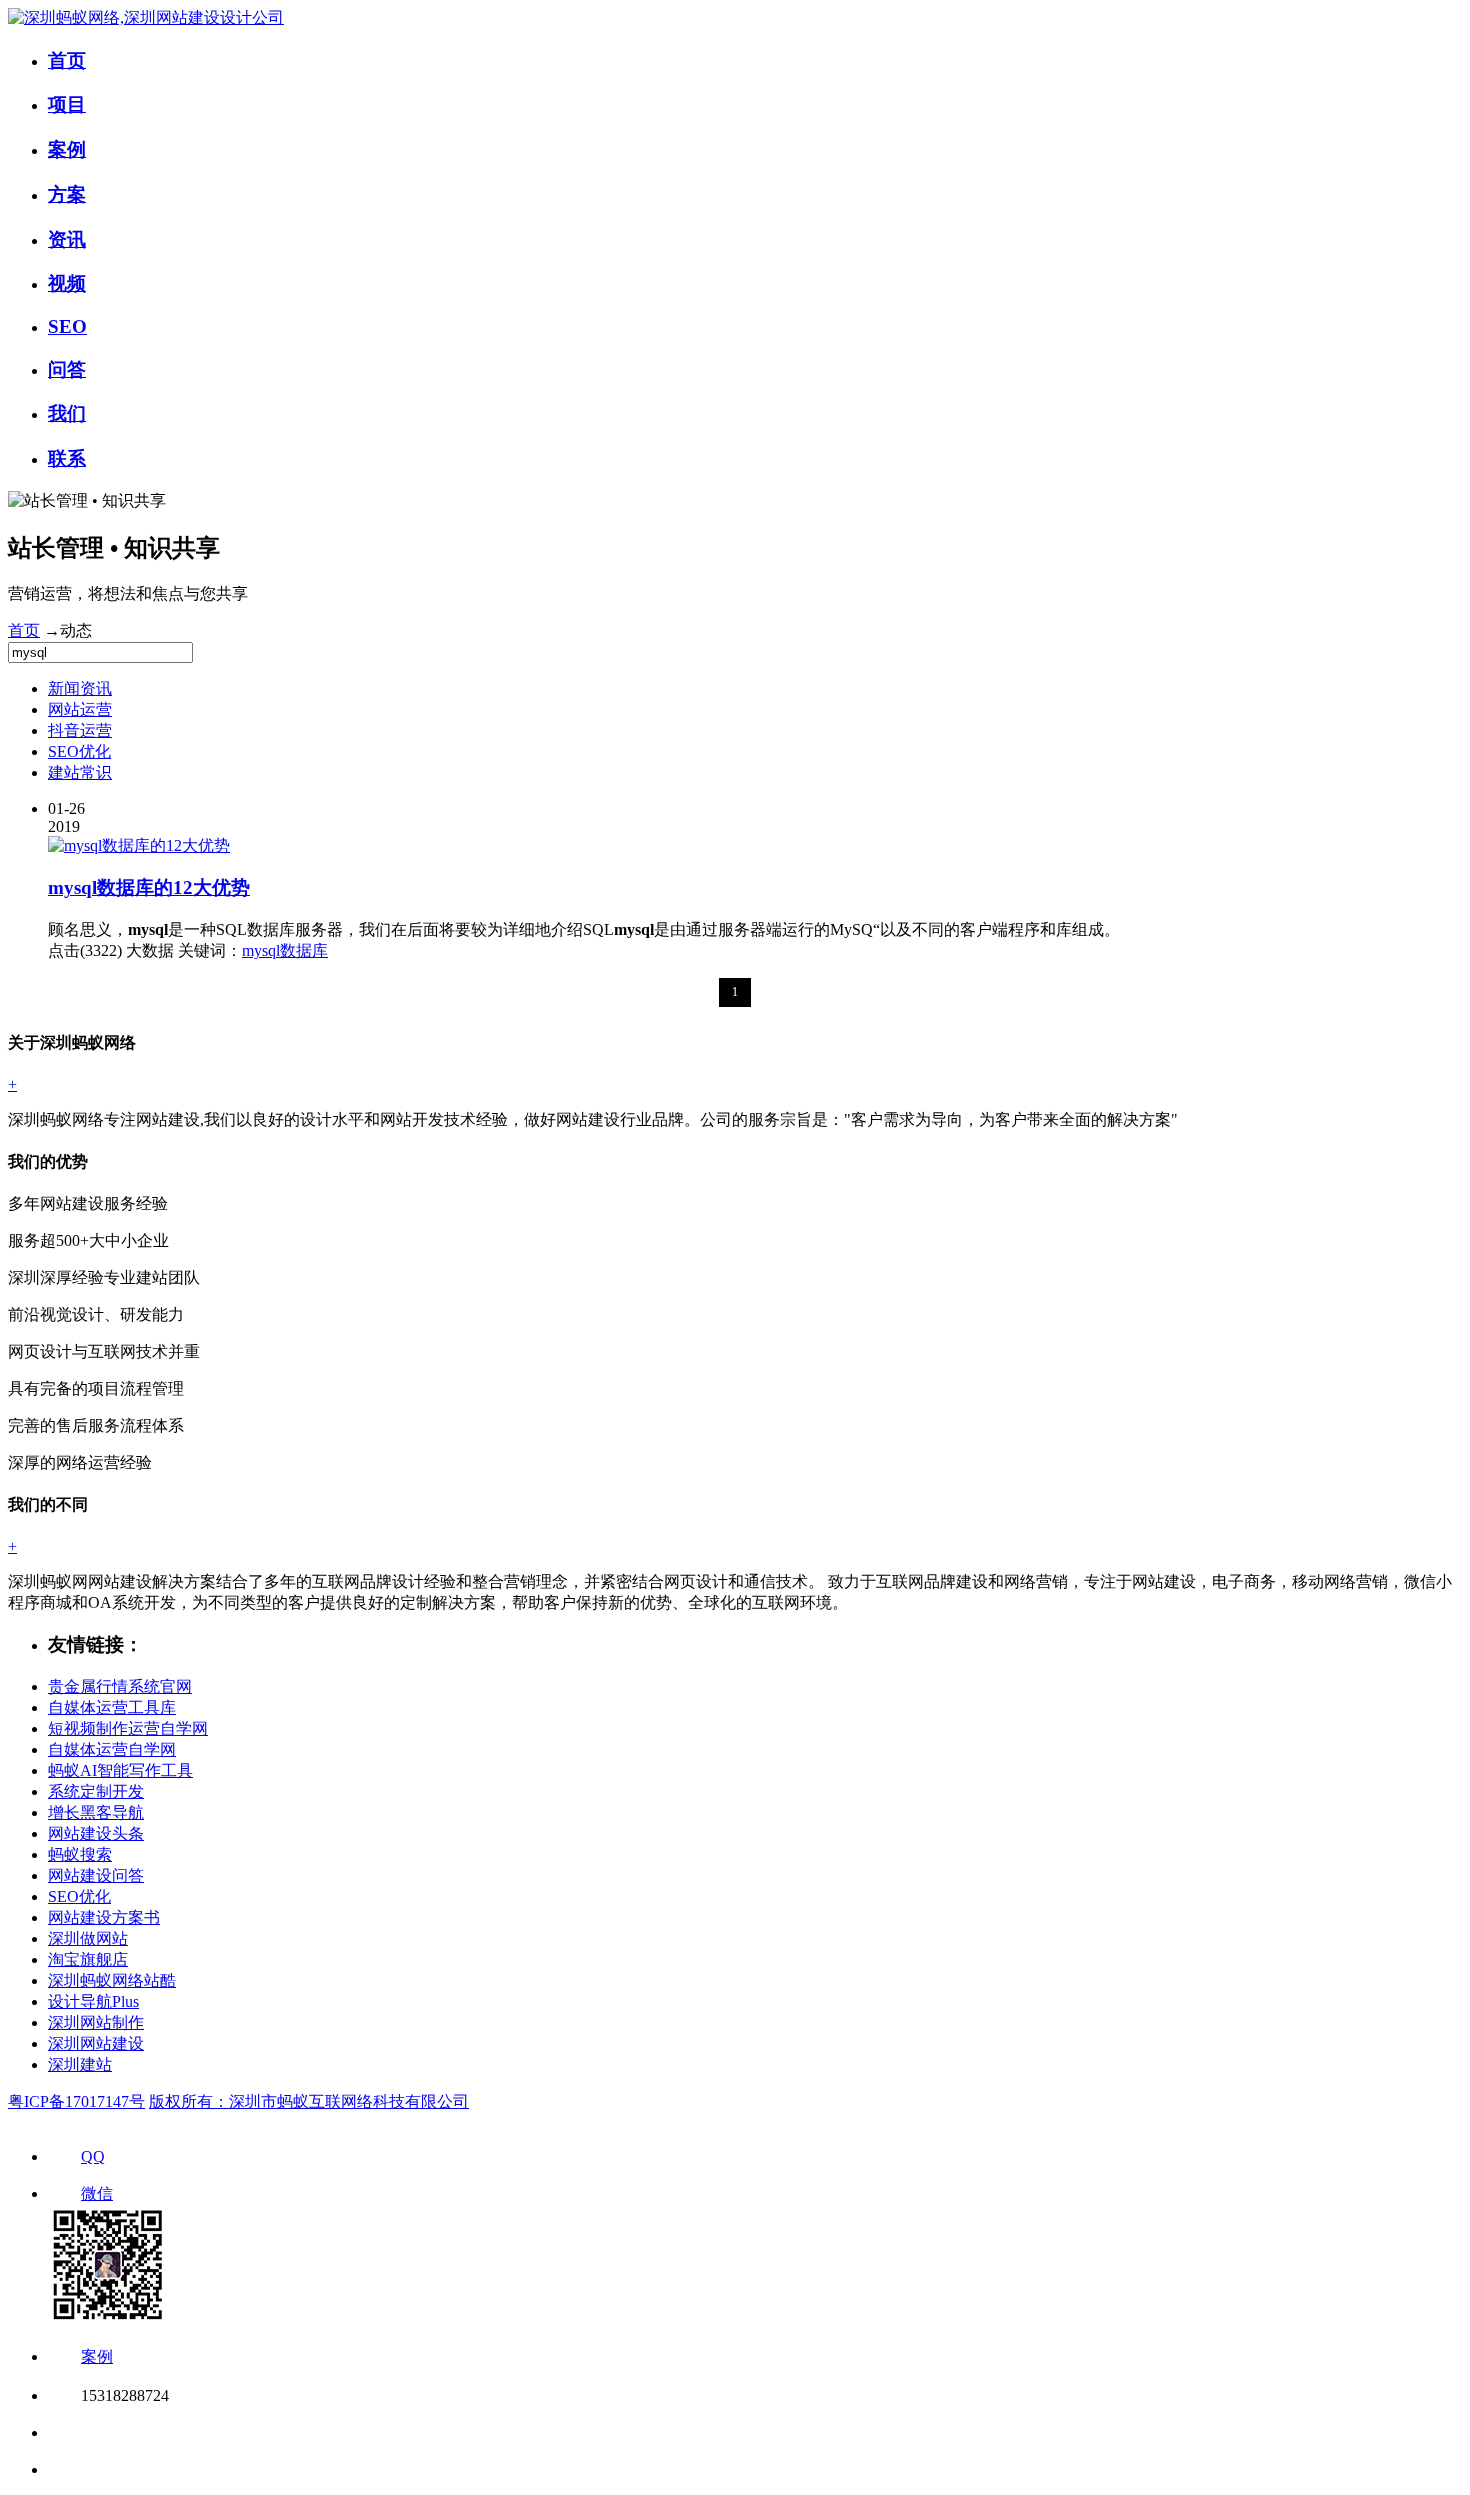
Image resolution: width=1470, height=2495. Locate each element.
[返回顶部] (62, 2432)
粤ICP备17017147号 (76, 2101)
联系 (67, 458)
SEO (67, 326)
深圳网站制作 (96, 2022)
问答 (67, 369)
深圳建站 (80, 2064)
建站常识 (80, 772)
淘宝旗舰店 (88, 1959)
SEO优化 (79, 751)
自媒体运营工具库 (112, 1707)
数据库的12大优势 (149, 887)
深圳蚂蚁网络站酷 (112, 1980)
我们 (67, 413)
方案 (67, 194)
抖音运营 (80, 730)
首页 (67, 60)
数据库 (304, 950)
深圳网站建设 (96, 2043)
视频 (67, 283)
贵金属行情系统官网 (120, 1686)
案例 (67, 149)
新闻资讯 (80, 688)
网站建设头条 (96, 1833)
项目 (67, 104)
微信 (97, 2193)
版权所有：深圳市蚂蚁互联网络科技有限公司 (309, 2101)
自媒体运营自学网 (112, 1749)
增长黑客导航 (96, 1812)
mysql (261, 950)
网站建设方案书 (104, 1917)
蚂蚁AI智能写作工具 (120, 1770)
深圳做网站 (88, 1938)
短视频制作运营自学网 (128, 1728)
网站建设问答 (96, 1875)
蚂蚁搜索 (80, 1854)
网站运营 (80, 709)
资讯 (67, 239)
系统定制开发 (96, 1791)
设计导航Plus (93, 2001)
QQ (93, 2156)
